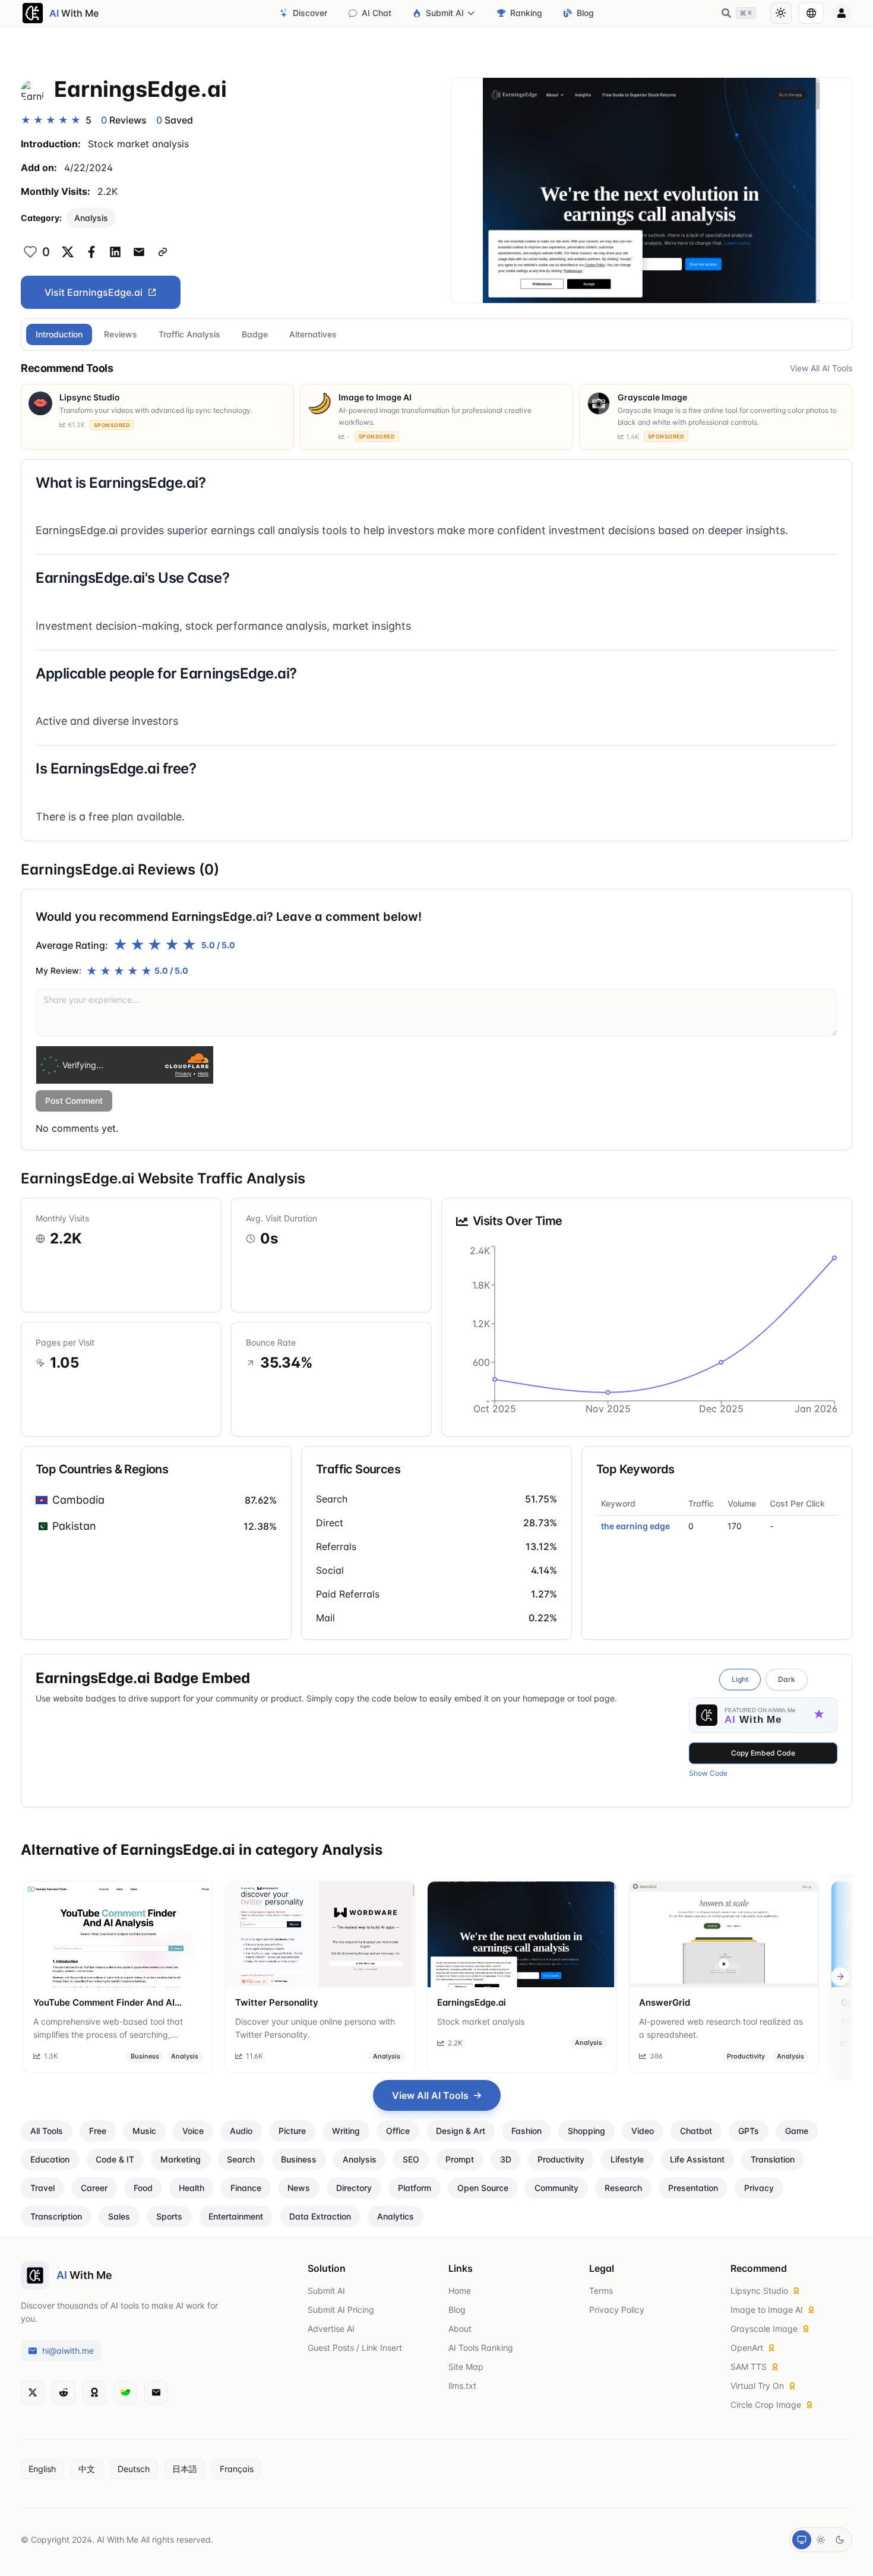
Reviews (121, 334)
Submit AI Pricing (341, 2310)
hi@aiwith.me (68, 2351)
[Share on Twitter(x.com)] (68, 252)
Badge (255, 334)
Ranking (526, 13)
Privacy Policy (617, 2310)
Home (460, 2291)
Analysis (91, 218)
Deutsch (134, 2469)
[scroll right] (840, 1977)
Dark (787, 1679)
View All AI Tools (821, 368)
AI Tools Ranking (481, 2348)
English (42, 2469)
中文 (87, 2469)
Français (237, 2469)
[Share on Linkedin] (115, 252)
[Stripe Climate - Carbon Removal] (125, 2392)
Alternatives (313, 334)
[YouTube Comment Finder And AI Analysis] (118, 1934)
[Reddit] (64, 2392)
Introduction (59, 334)
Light (740, 1679)
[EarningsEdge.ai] (522, 1934)
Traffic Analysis (189, 334)
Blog (585, 13)
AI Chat (377, 13)
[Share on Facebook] (91, 252)
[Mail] (156, 2392)
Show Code (708, 1773)
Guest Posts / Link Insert (355, 2348)
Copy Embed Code (763, 1753)
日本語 (185, 2469)
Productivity (746, 2056)
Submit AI (445, 13)
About (460, 2329)
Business (145, 2056)
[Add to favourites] (30, 252)
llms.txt (462, 2386)
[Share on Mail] (139, 252)
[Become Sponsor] (94, 2392)
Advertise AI (331, 2329)
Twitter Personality (277, 2002)
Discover (310, 13)
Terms (601, 2291)
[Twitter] (33, 2392)
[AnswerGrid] (724, 1934)
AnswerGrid (665, 2002)
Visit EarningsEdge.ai (94, 292)
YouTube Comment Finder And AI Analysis (104, 2003)
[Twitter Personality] (320, 1934)
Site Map (466, 2367)
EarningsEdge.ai (472, 2002)
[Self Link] (163, 252)
